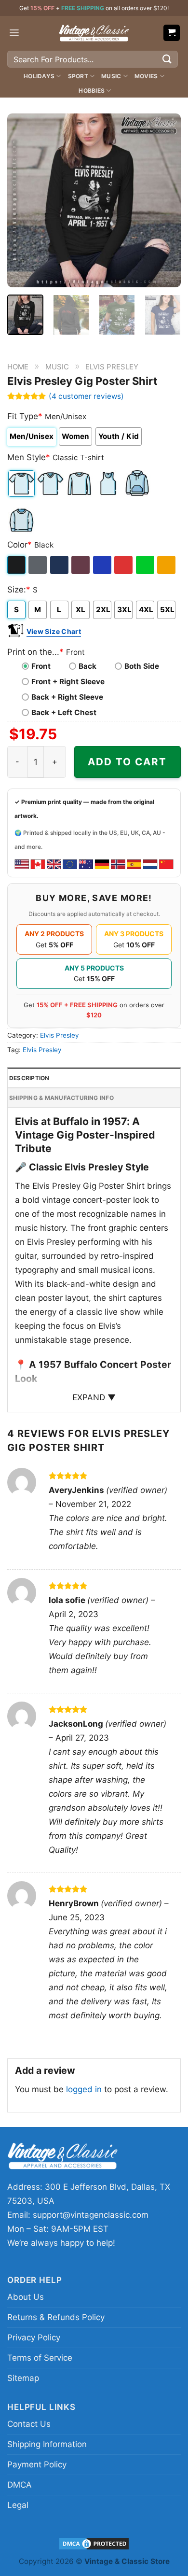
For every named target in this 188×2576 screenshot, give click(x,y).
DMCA (20, 2485)
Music (111, 76)
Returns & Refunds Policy (56, 2317)
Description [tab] (29, 1078)
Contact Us (29, 2424)
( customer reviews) (86, 396)
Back (87, 666)
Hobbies (92, 91)
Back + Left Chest (64, 712)
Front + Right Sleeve (68, 682)
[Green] (146, 565)
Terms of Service (40, 2358)
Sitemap (23, 2378)
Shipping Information (47, 2444)
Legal (18, 2505)
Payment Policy (37, 2464)
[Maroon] (81, 565)
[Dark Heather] (38, 565)
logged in (84, 2089)
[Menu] (14, 33)
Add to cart (127, 762)
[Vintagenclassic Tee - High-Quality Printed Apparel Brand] (94, 33)
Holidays (39, 76)
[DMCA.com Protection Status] (94, 2543)
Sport (78, 76)
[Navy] (60, 565)
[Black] (17, 565)
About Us (26, 2297)
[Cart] (172, 33)
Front (41, 666)
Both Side (142, 666)
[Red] (124, 565)
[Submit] (167, 59)
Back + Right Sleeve (67, 697)
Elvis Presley (112, 367)
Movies (146, 76)
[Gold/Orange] (167, 565)
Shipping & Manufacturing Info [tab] (61, 1098)
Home (18, 367)
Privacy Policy (34, 2337)
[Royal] (103, 565)
